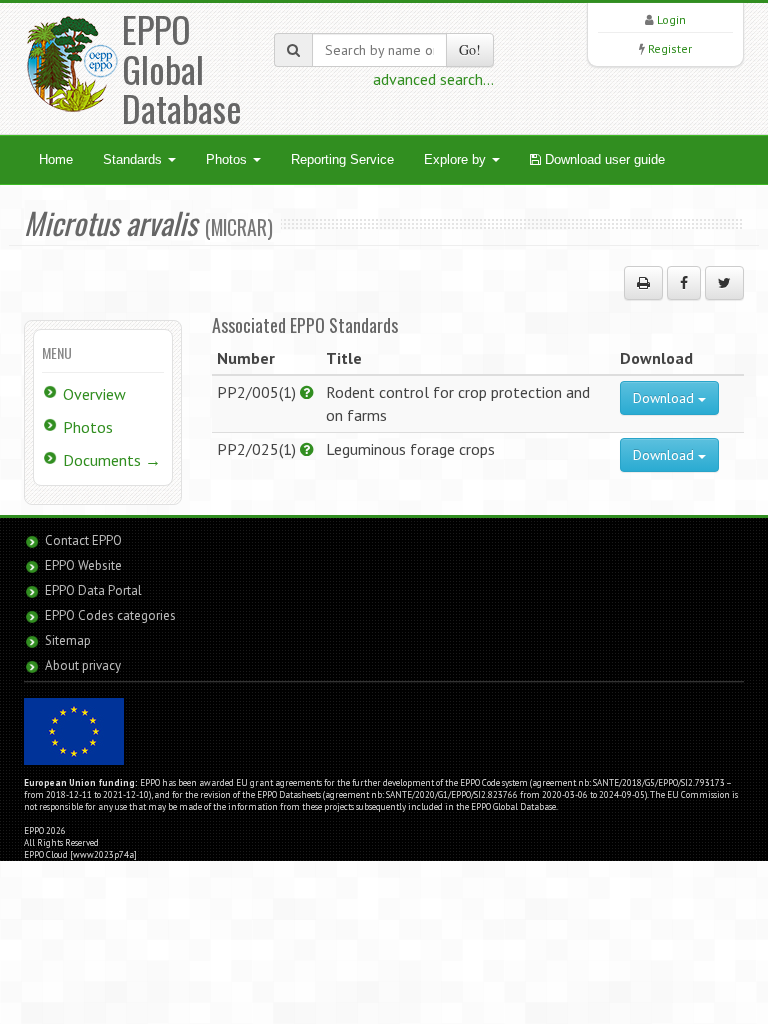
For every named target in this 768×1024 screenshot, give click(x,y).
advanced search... (433, 79)
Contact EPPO (83, 540)
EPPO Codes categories (110, 615)
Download (665, 398)
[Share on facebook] (684, 283)
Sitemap (68, 640)
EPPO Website (83, 565)
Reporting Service (342, 159)
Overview (94, 394)
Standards (134, 159)
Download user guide (603, 159)
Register (670, 48)
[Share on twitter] (724, 283)
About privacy (83, 665)
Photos (228, 159)
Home (56, 159)
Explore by (457, 159)
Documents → (112, 460)
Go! (470, 49)
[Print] (643, 283)
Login (671, 19)
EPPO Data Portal (93, 590)
